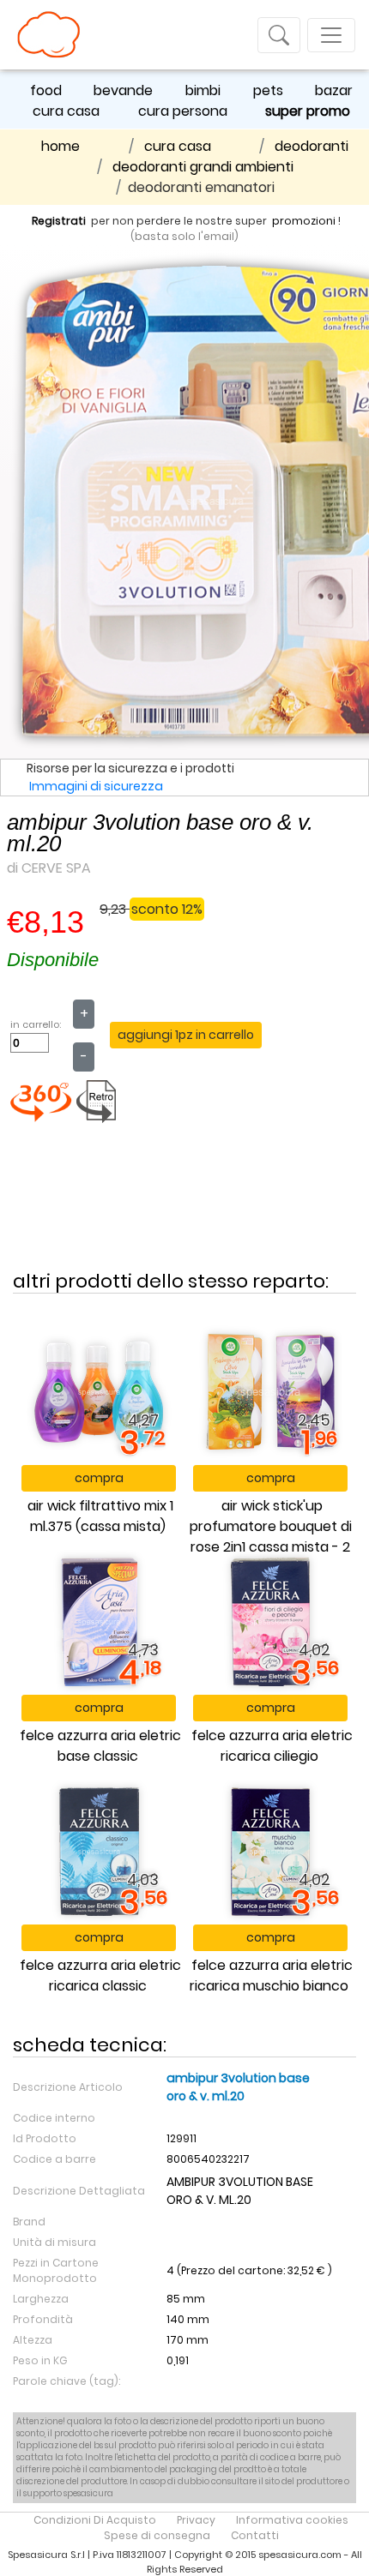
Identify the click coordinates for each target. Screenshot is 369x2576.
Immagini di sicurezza (96, 786)
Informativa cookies (292, 2520)
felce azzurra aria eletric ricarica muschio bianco (271, 1976)
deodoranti (312, 146)
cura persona (183, 111)
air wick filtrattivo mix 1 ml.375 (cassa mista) (100, 1516)
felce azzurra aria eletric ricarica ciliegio (272, 1746)
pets (268, 90)
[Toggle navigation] (279, 35)
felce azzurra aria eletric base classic (100, 1746)
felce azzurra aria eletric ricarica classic (100, 1976)
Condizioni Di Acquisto (95, 2520)
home (60, 146)
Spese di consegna (157, 2535)
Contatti (255, 2535)
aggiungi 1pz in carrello (186, 1035)
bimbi (203, 90)
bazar (334, 90)
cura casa (66, 111)
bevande (123, 90)
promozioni (304, 221)
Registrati (59, 221)
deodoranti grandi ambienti (203, 167)
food (46, 90)
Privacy (196, 2520)
